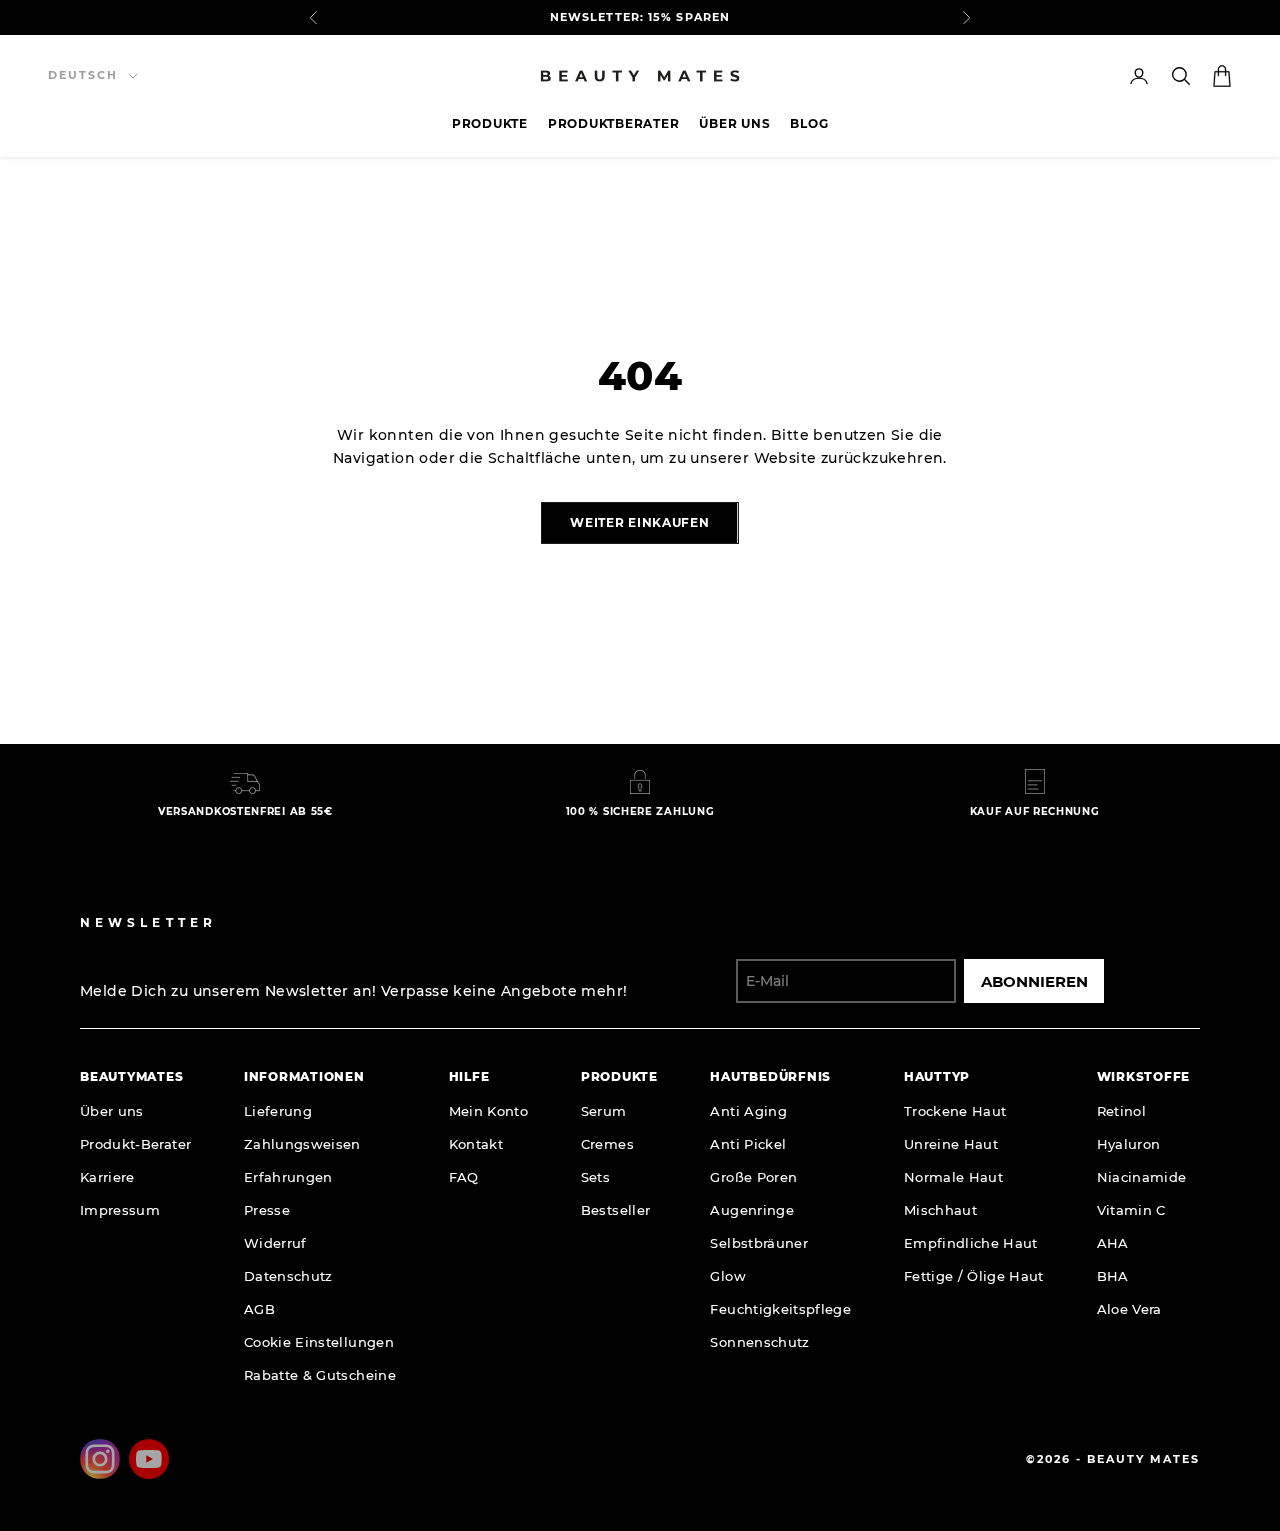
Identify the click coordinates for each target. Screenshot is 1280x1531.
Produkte (490, 123)
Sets (595, 1177)
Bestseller (616, 1210)
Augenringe (752, 1210)
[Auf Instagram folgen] (100, 1459)
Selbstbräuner (759, 1243)
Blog (809, 123)
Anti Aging (748, 1111)
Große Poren (753, 1177)
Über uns (734, 123)
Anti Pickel (748, 1144)
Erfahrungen (288, 1177)
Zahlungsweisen (302, 1144)
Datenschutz (288, 1276)
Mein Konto (489, 1111)
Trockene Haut (955, 1111)
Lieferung (278, 1111)
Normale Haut (953, 1177)
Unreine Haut (951, 1144)
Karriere (107, 1177)
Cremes (607, 1144)
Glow (727, 1276)
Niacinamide (1142, 1177)
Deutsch (83, 75)
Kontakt (476, 1144)
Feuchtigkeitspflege (780, 1309)
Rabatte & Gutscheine (320, 1375)
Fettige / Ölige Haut (974, 1276)
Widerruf (275, 1243)
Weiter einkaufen (639, 522)
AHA (1113, 1243)
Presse (267, 1210)
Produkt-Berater (135, 1144)
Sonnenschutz (759, 1342)
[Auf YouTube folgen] (149, 1459)
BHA (1113, 1276)
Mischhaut (940, 1210)
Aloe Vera (1129, 1309)
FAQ (464, 1177)
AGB (259, 1309)
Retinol (1121, 1111)
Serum (604, 1111)
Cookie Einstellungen (319, 1342)
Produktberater (614, 123)
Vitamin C (1131, 1210)
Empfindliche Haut (971, 1243)
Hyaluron (1129, 1144)
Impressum (120, 1210)
